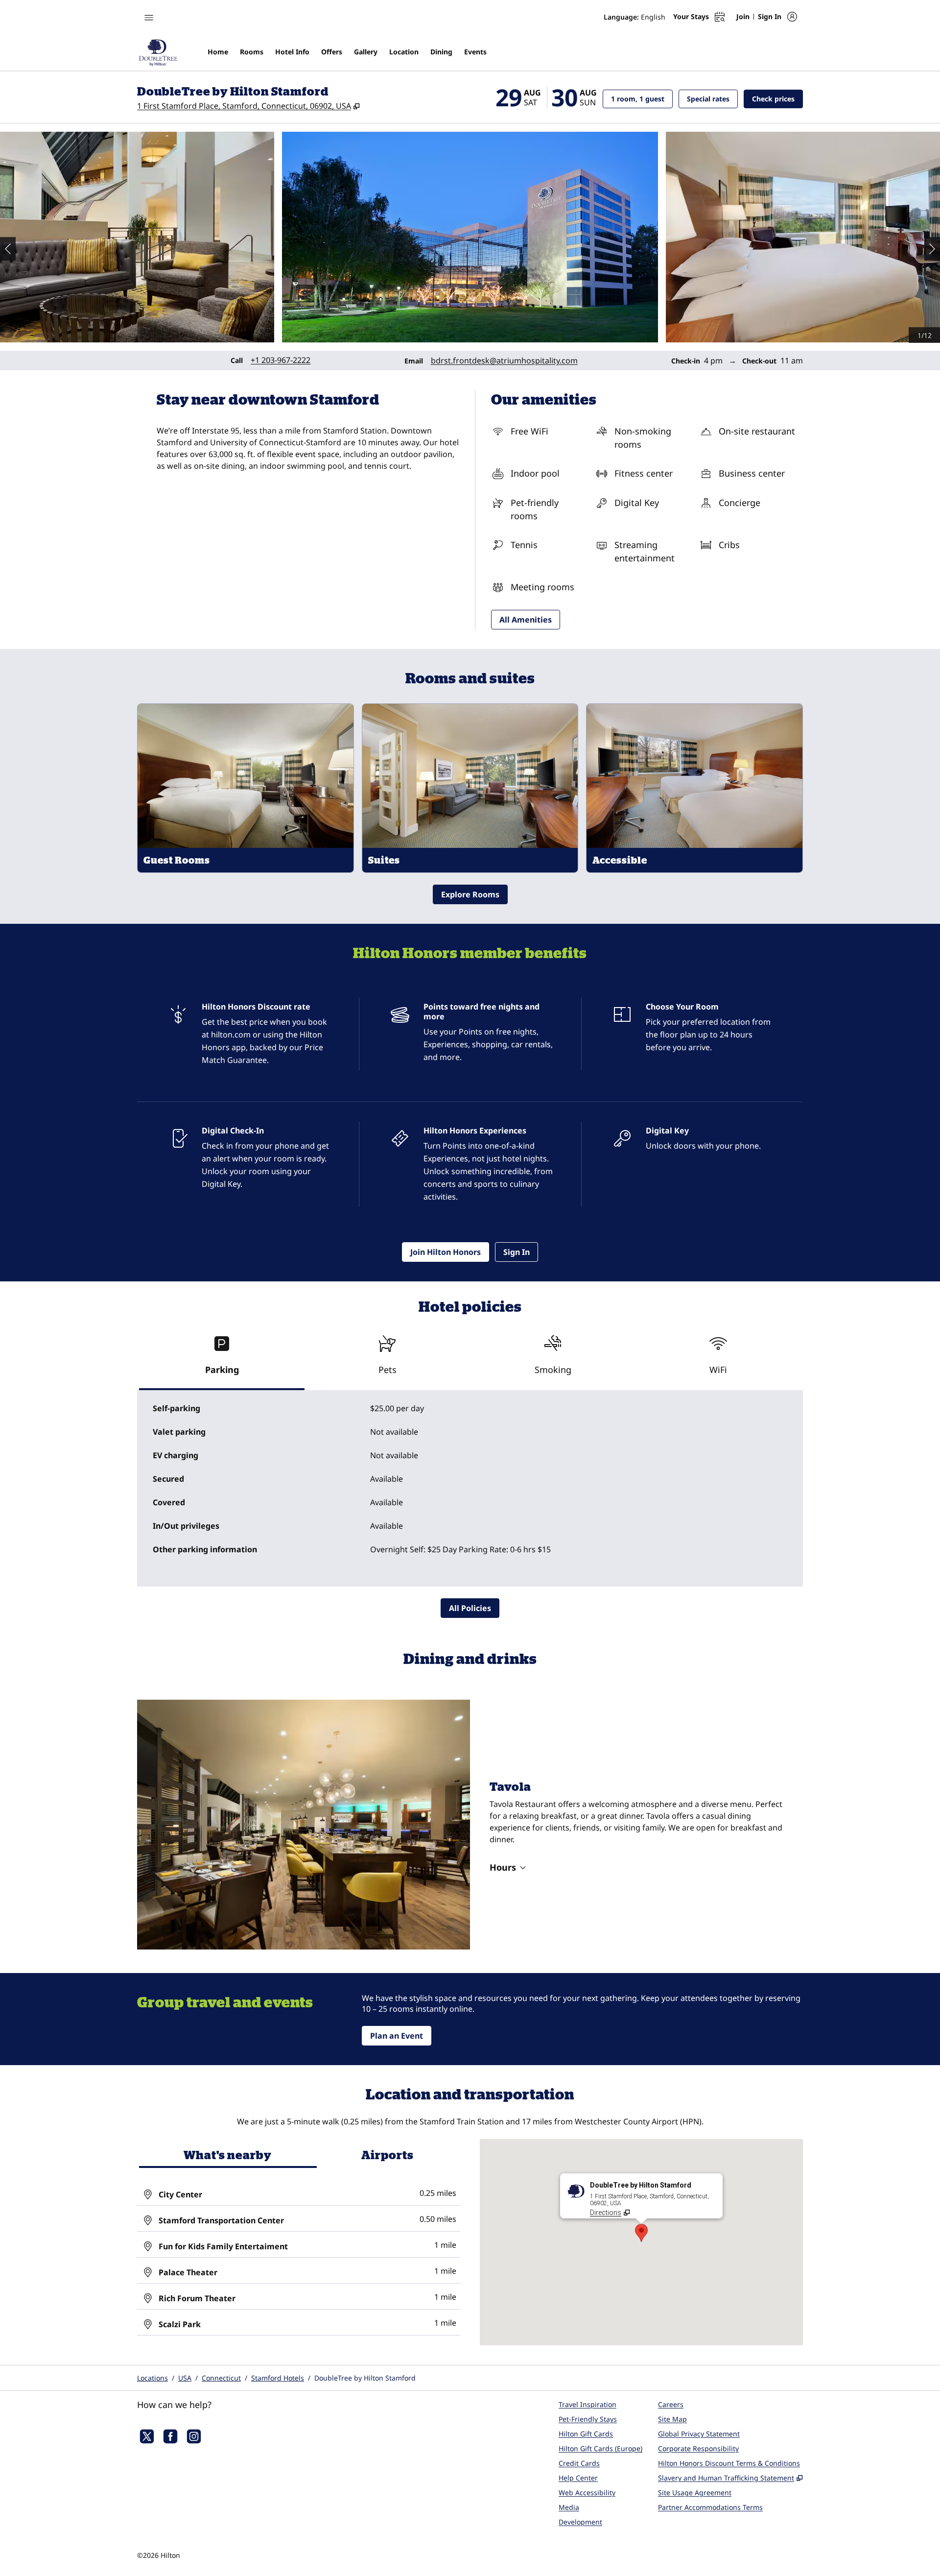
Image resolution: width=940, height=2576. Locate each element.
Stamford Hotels (278, 2378)
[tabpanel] (470, 1489)
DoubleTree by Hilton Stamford (365, 2378)
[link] (281, 360)
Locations (153, 2378)
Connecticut (221, 2378)
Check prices (777, 98)
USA (185, 2378)
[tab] (222, 1359)
